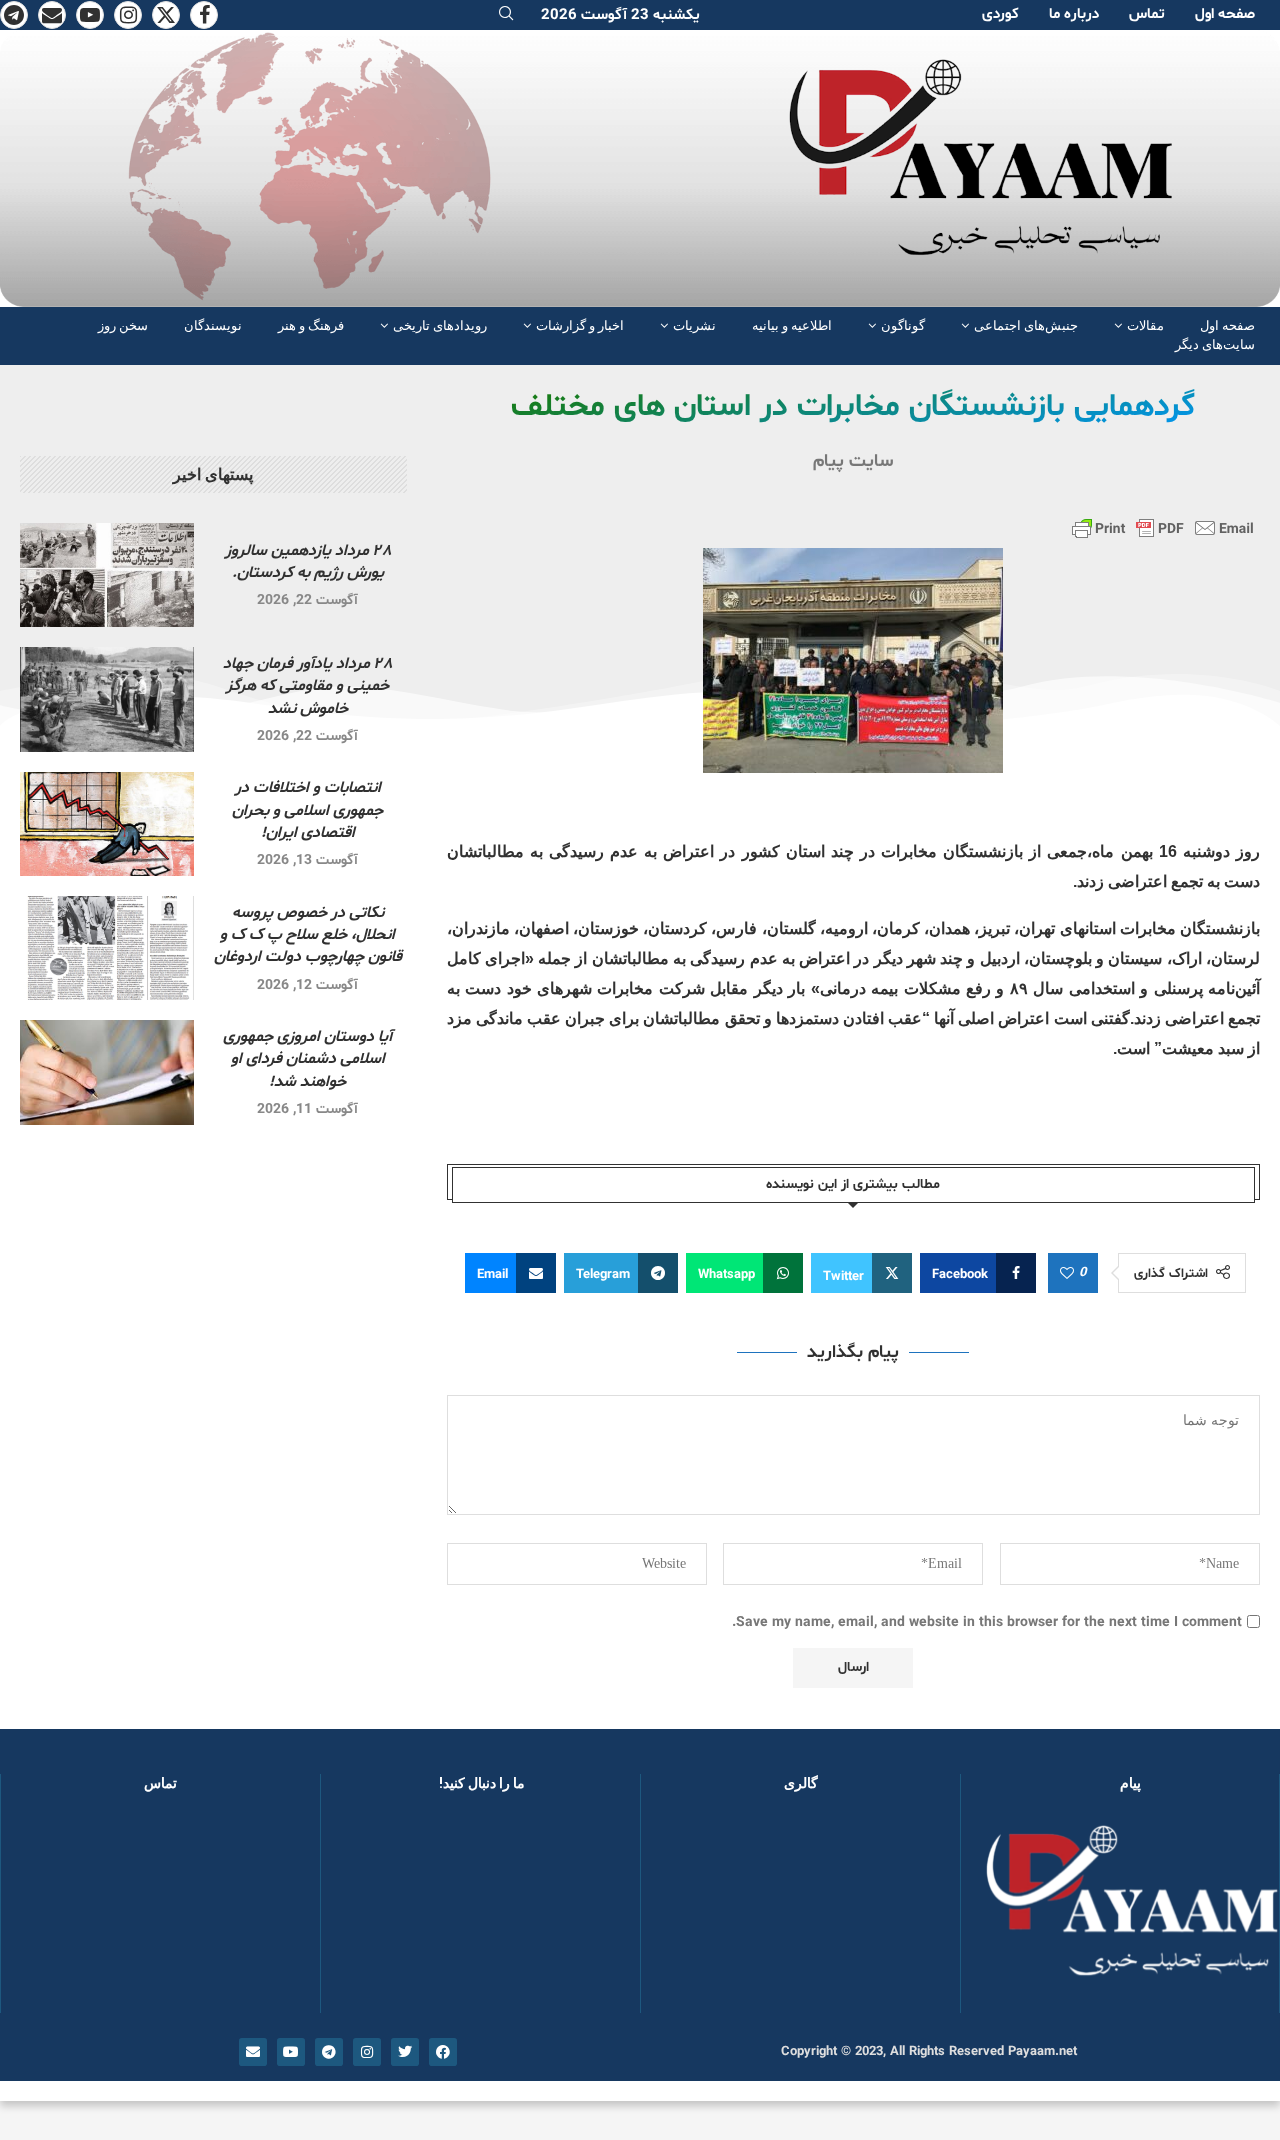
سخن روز (123, 325)
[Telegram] (14, 15)
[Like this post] (1067, 1274)
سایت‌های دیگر (1215, 344)
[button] (688, 1912)
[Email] (52, 15)
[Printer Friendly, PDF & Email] (1163, 528)
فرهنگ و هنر (311, 325)
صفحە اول (1225, 14)
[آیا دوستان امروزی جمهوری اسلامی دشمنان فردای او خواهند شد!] (107, 1072)
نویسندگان (213, 325)
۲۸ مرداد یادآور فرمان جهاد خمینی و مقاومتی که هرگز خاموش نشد (307, 686)
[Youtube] (90, 15)
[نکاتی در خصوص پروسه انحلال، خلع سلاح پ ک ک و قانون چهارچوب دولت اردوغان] (107, 948)
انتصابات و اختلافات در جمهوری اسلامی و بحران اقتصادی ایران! (307, 810)
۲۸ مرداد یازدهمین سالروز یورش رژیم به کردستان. (308, 562)
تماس (1147, 14)
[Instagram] (128, 15)
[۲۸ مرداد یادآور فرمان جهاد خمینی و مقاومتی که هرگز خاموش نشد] (107, 699)
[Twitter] (166, 15)
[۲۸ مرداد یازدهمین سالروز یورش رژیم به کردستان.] (107, 575)
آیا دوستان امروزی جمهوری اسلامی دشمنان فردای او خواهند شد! (307, 1059)
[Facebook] (204, 15)
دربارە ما (1074, 14)
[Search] (506, 15)
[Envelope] (253, 2052)
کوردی (1000, 14)
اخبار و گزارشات (580, 325)
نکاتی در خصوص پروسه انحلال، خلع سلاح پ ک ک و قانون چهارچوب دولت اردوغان (308, 935)
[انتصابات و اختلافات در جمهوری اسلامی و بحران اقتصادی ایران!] (107, 824)
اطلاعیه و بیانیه (792, 325)
